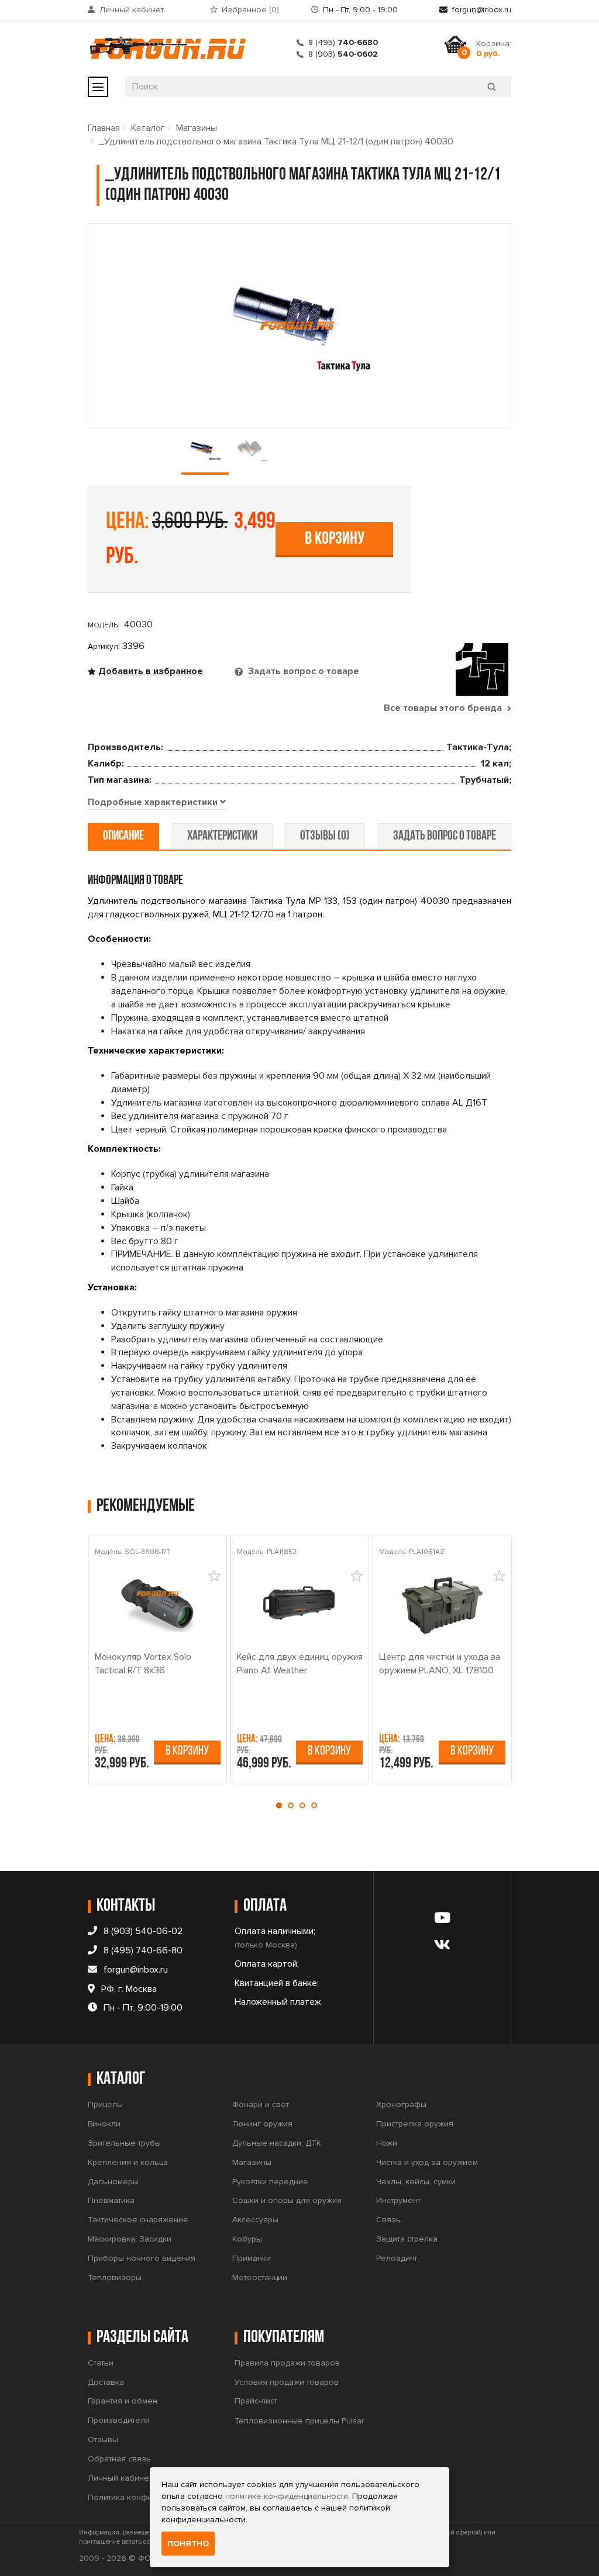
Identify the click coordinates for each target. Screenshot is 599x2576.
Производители (119, 2420)
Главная (104, 128)
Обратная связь (119, 2459)
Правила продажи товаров (287, 2363)
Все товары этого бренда (444, 708)
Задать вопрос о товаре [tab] (302, 671)
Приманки (252, 2258)
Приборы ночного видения (142, 2258)
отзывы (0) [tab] (325, 836)
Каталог (148, 128)
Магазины (197, 128)
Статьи (101, 2363)
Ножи (387, 2143)
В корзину (335, 539)
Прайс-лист (256, 2401)
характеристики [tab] (222, 836)
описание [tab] (123, 836)
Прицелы (105, 2104)
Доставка (106, 2382)
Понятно (188, 2544)
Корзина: (494, 49)
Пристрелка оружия (415, 2124)
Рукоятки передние (270, 2182)
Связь (388, 2220)
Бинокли (104, 2124)
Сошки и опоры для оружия (287, 2200)
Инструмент (398, 2200)
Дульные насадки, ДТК (277, 2143)
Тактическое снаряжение (138, 2220)
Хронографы (401, 2104)
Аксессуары (255, 2220)
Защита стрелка (407, 2239)
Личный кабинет (132, 10)
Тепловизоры (115, 2278)
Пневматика (111, 2200)
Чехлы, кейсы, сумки (416, 2182)
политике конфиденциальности (287, 2496)
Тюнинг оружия (262, 2124)
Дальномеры (113, 2182)
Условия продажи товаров (287, 2382)
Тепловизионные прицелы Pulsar (299, 2421)
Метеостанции (260, 2278)
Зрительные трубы (124, 2143)
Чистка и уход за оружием (427, 2162)
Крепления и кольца (128, 2162)
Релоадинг (397, 2258)
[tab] (157, 803)
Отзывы (103, 2439)
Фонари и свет (261, 2104)
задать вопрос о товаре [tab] (445, 836)
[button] (282, 1805)
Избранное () (250, 10)
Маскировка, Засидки (130, 2239)
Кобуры (247, 2239)
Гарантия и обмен (123, 2401)
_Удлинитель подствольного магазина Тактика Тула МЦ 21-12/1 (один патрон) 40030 (276, 141)
